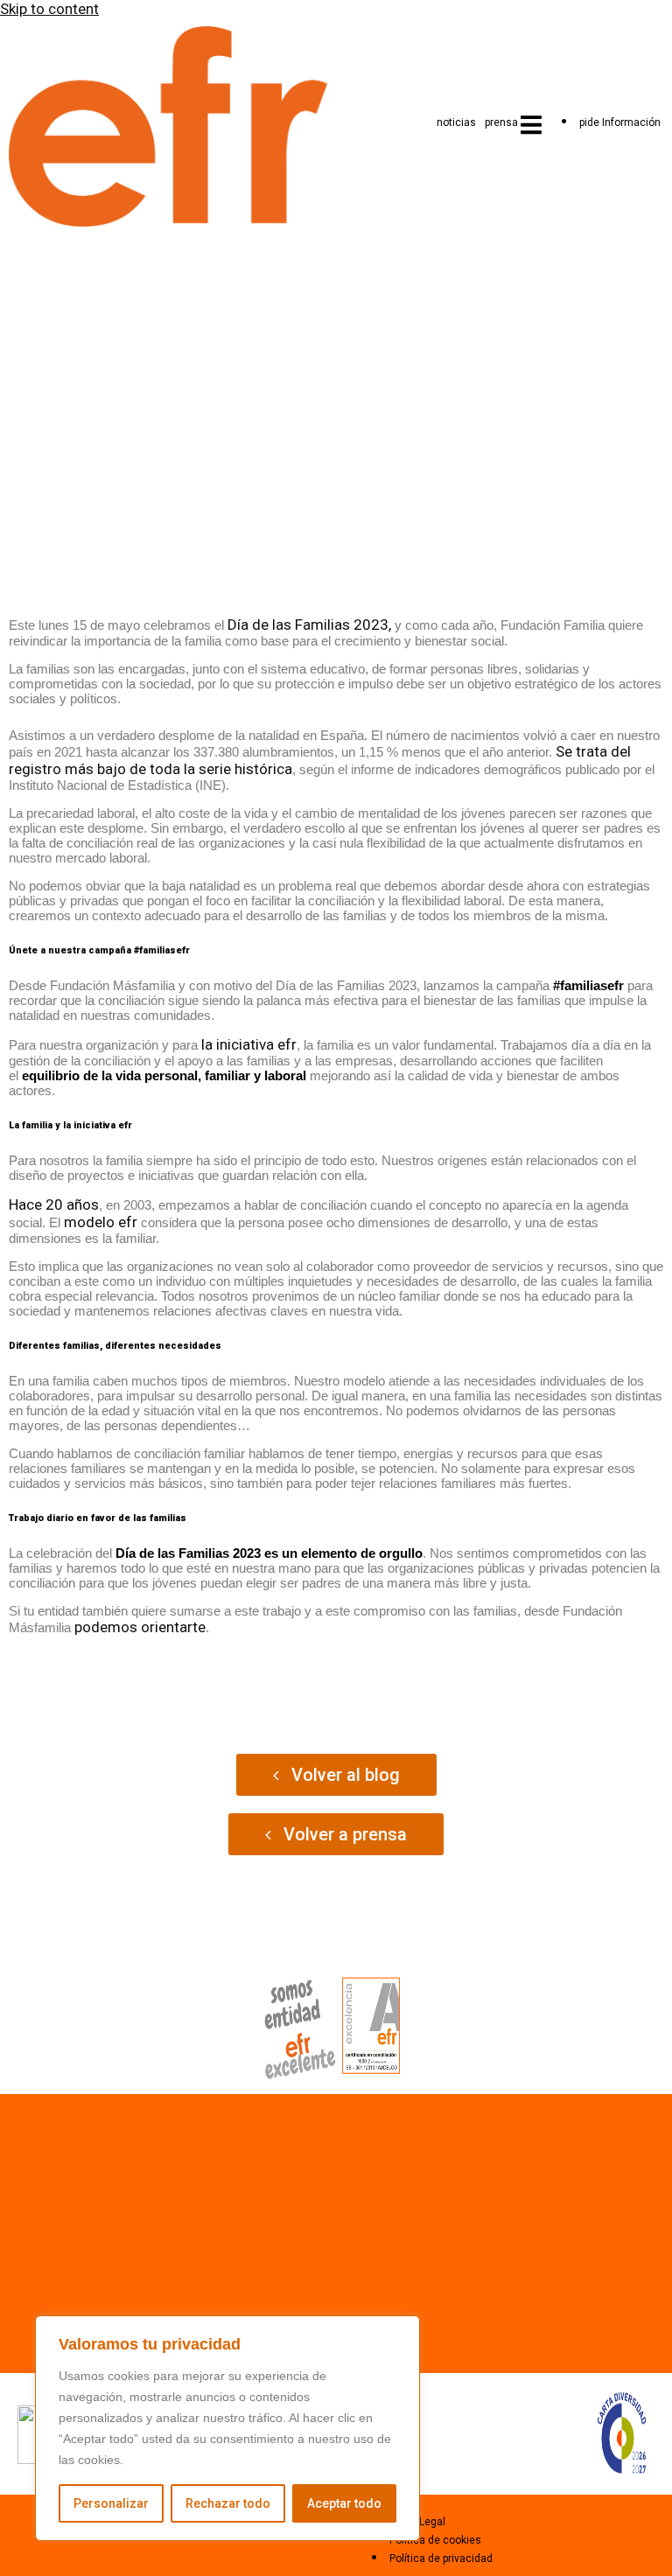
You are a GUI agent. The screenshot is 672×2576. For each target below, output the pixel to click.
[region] (227, 2428)
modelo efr (101, 1222)
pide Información (620, 122)
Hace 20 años (54, 1204)
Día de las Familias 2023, (309, 625)
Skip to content (49, 9)
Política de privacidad (441, 2559)
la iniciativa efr (249, 1044)
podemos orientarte (140, 1627)
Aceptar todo (344, 2503)
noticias (456, 122)
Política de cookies (435, 2540)
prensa (501, 122)
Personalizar (111, 2503)
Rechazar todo (228, 2503)
